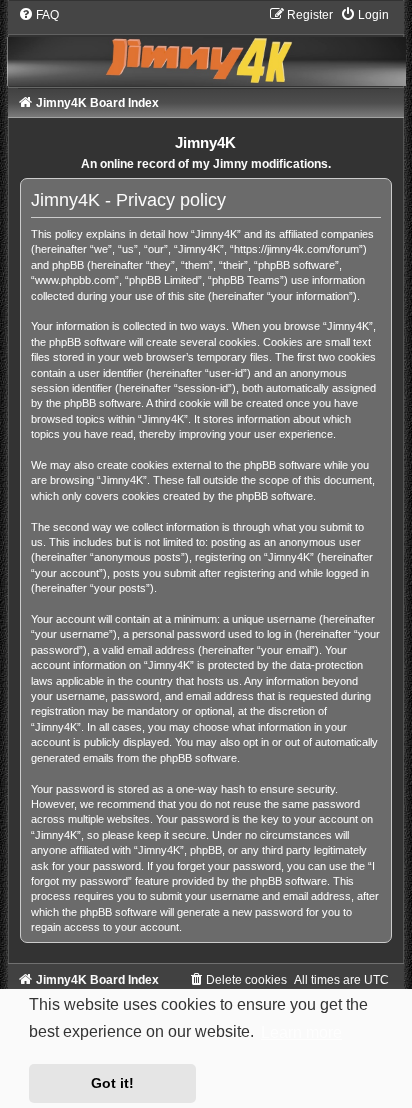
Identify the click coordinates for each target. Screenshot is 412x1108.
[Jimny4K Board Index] (206, 46)
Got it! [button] (112, 1083)
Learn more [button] (301, 1032)
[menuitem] (38, 15)
